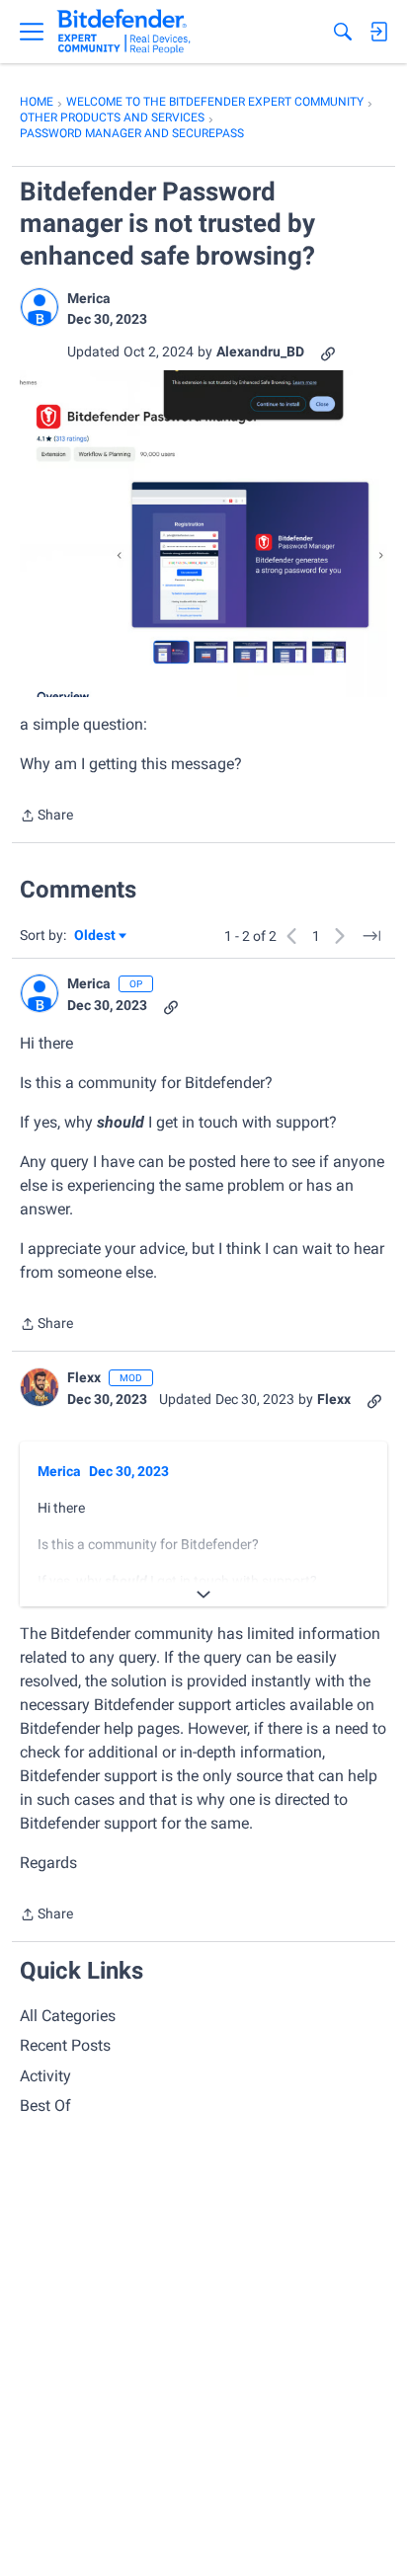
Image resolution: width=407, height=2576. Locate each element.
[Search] (343, 32)
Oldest (96, 937)
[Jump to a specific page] (371, 936)
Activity (45, 2076)
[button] (40, 307)
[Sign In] (378, 32)
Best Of (45, 2106)
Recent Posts (65, 2045)
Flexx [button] (84, 1377)
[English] (124, 32)
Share (46, 817)
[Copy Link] (328, 352)
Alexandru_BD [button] (260, 351)
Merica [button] (89, 298)
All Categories (68, 2016)
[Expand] (203, 1595)
